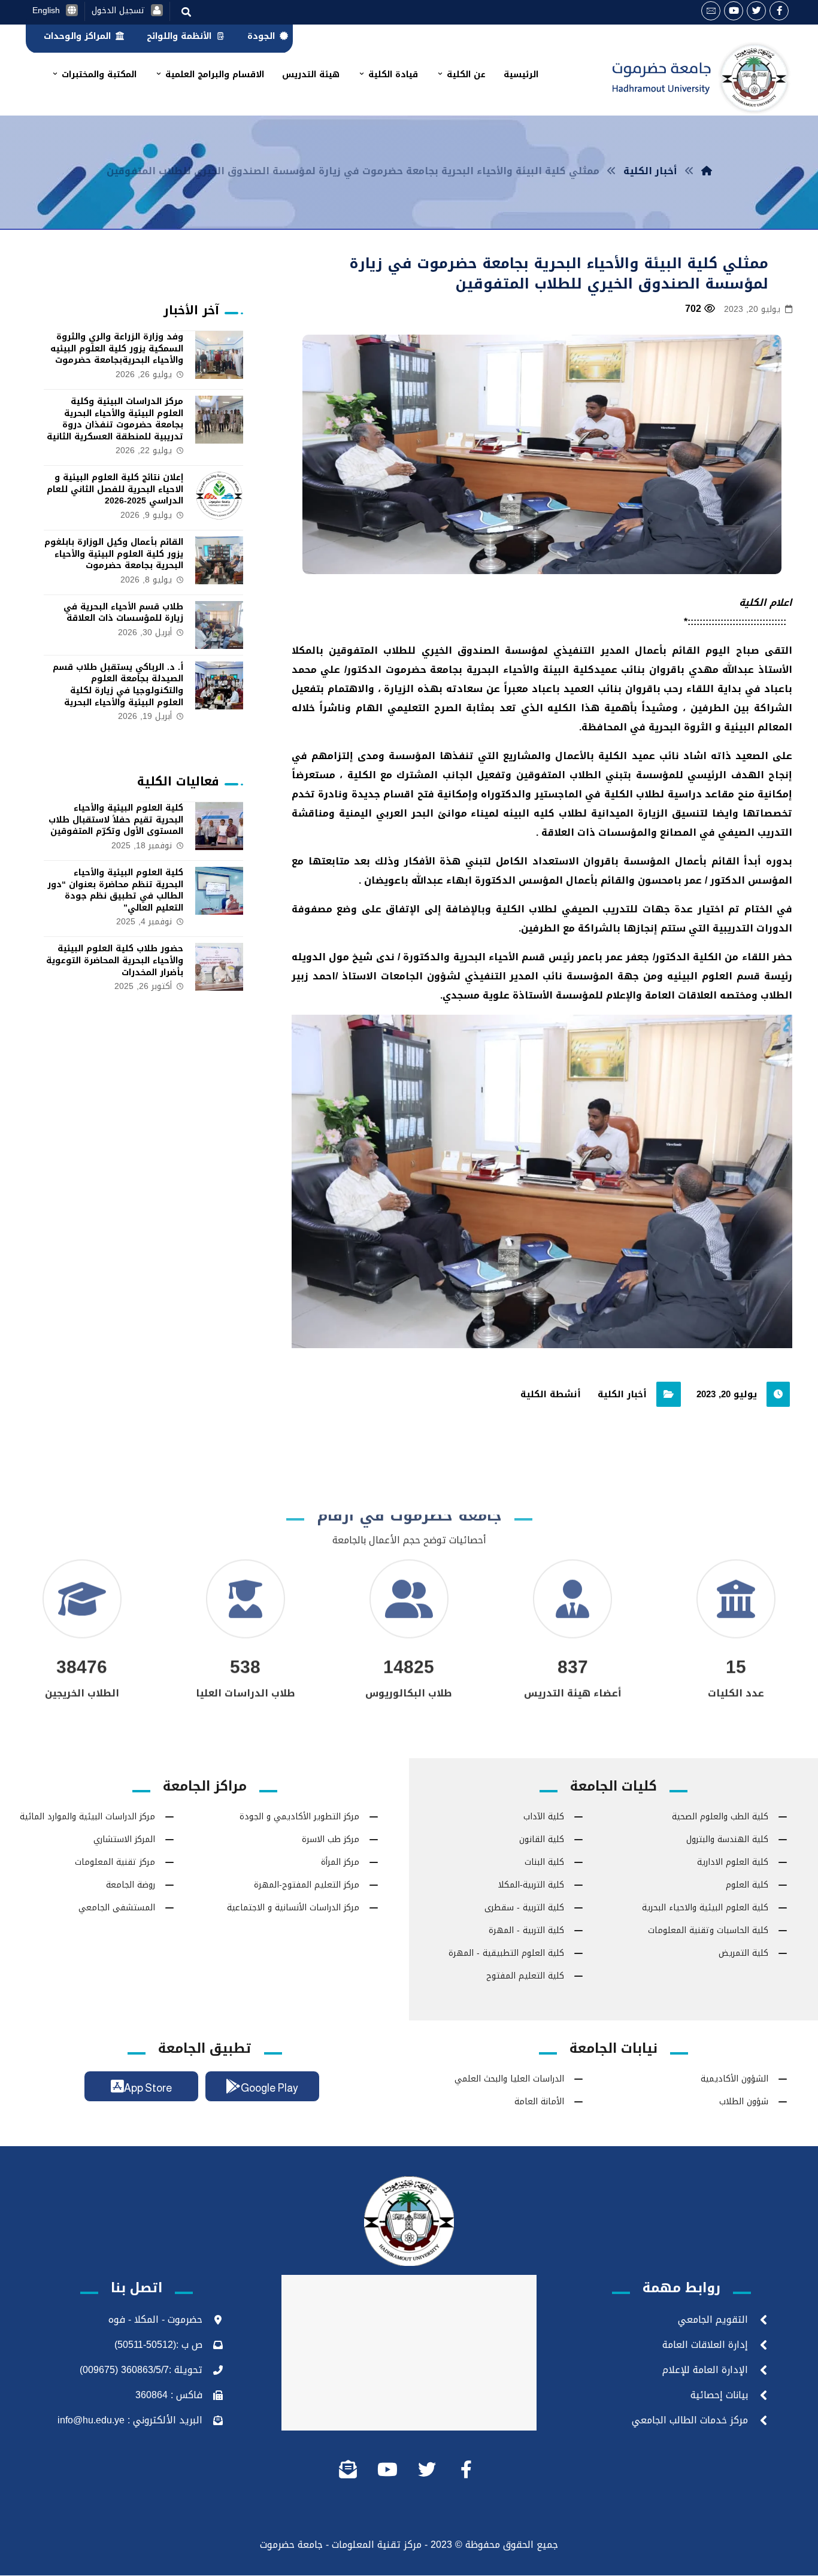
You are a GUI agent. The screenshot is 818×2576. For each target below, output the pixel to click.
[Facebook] (779, 11)
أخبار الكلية (622, 1394)
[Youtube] (734, 11)
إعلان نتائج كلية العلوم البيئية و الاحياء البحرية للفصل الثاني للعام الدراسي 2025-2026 (115, 489)
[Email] (711, 11)
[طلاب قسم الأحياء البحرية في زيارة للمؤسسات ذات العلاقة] (219, 625)
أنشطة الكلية (551, 1394)
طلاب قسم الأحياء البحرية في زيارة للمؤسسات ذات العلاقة (123, 613)
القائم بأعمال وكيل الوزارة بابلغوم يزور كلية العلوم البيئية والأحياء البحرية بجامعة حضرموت (114, 554)
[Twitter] (756, 11)
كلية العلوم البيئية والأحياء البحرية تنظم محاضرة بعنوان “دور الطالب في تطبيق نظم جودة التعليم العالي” (115, 890)
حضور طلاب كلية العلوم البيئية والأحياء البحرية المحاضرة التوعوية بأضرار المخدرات (115, 960)
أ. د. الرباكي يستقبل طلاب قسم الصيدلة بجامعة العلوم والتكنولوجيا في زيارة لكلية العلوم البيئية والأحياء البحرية (118, 685)
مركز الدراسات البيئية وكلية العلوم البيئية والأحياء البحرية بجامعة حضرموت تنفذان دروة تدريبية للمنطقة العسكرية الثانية (115, 419)
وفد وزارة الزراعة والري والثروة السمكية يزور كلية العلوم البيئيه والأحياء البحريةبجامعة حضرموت (117, 348)
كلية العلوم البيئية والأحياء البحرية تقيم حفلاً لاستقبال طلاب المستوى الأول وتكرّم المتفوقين (116, 820)
